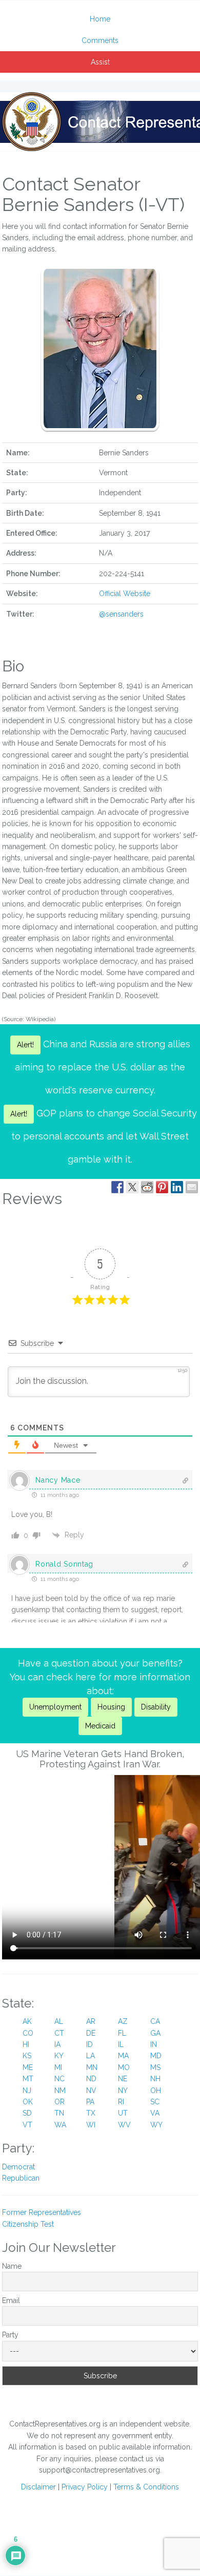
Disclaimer (38, 2487)
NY (123, 2091)
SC (155, 2102)
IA (57, 2044)
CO (28, 2033)
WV (124, 2125)
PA (90, 2102)
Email (11, 2300)
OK (28, 2102)
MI (58, 2067)
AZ (123, 2021)
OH (156, 2091)
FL (122, 2033)
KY (59, 2056)
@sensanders (121, 614)
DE (91, 2033)
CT (59, 2033)
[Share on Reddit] (147, 1187)
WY (156, 2125)
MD (156, 2056)
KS (27, 2056)
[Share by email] (192, 1187)
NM (60, 2091)
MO (124, 2067)
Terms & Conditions (146, 2487)
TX (91, 2113)
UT (123, 2113)
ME (28, 2067)
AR (91, 2021)
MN (92, 2067)
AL (59, 2021)
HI (26, 2044)
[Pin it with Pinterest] (162, 1187)
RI (121, 2102)
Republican (21, 2178)
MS (155, 2067)
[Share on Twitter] (132, 1187)
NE (123, 2079)
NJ (27, 2091)
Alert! (25, 1045)
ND (91, 2079)
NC (59, 2079)
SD (27, 2113)
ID (89, 2044)
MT (28, 2079)
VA (155, 2113)
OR (59, 2102)
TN (59, 2113)
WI (91, 2125)
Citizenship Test (28, 2224)
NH (155, 2079)
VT (27, 2125)
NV (91, 2091)
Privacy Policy (85, 2487)
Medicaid (100, 1726)
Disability (156, 1707)
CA (155, 2021)
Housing (111, 1707)
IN (154, 2044)
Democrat (18, 2167)
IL (121, 2044)
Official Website (125, 594)
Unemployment (55, 1707)
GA (155, 2033)
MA (123, 2056)
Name (12, 2266)
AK (27, 2021)
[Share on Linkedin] (177, 1187)
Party (10, 2335)
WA (60, 2125)
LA (91, 2056)
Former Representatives (42, 2212)
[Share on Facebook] (117, 1187)
